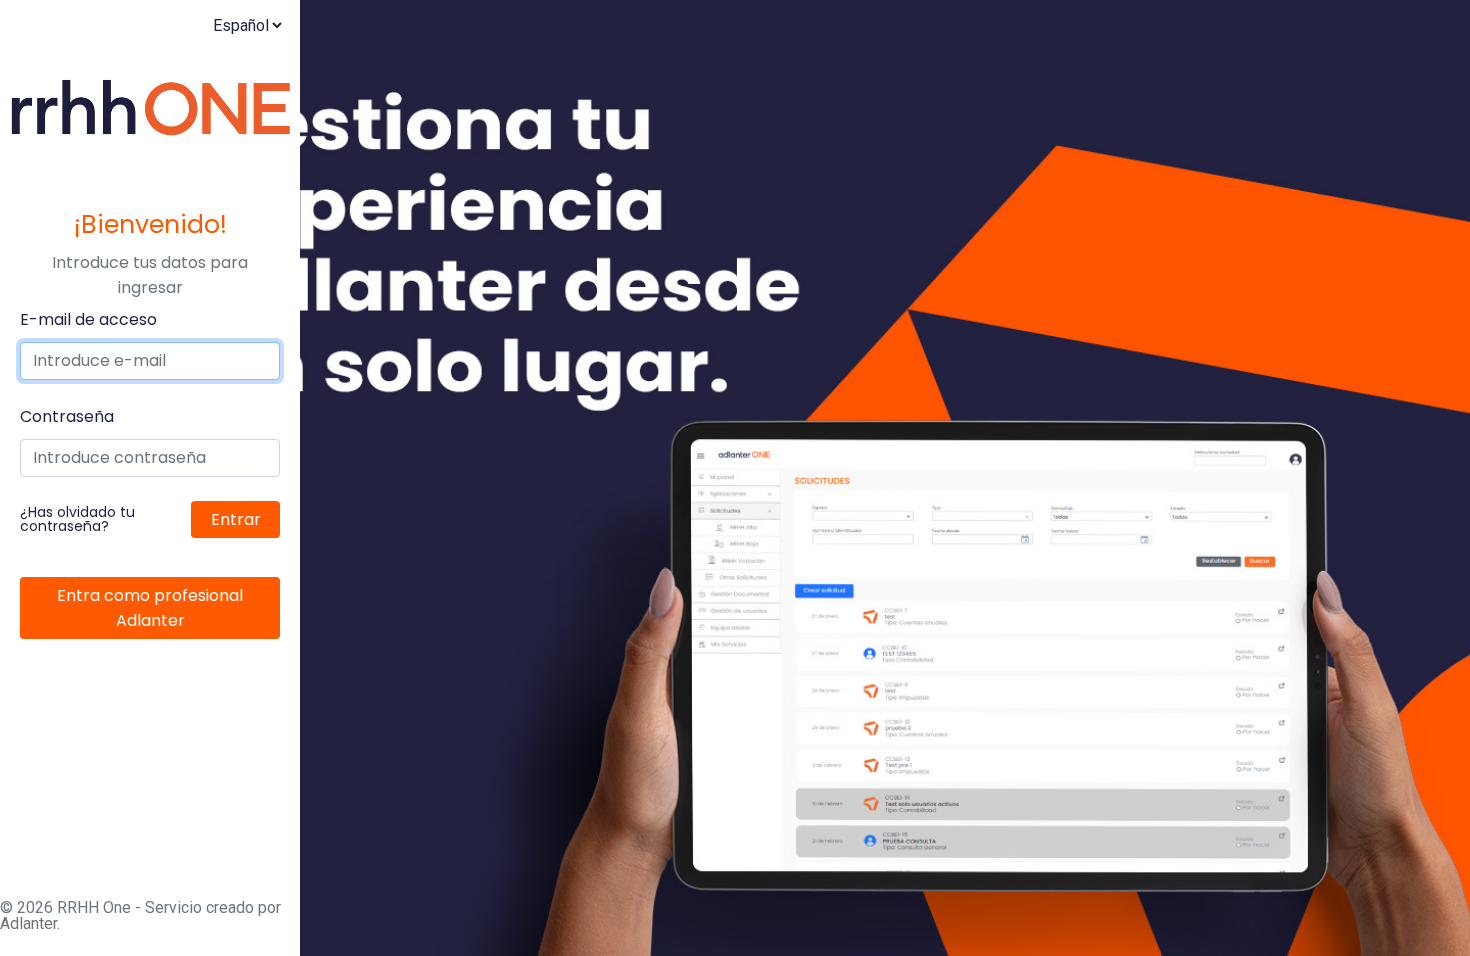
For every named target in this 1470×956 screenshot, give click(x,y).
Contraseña (67, 416)
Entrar (236, 519)
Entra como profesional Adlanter (150, 608)
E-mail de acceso (88, 319)
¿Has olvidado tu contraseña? (77, 519)
